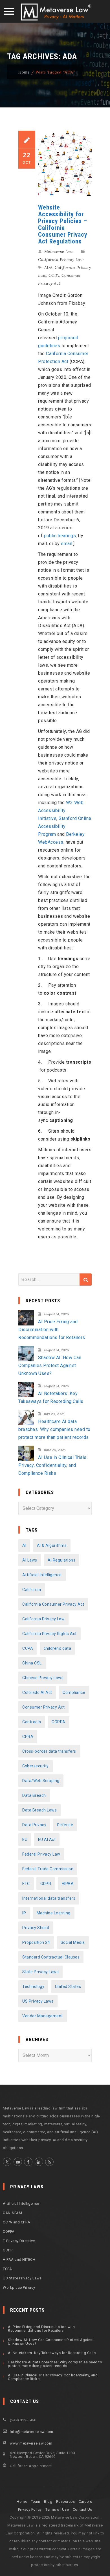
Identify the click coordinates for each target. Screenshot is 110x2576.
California (32, 1590)
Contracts (32, 1722)
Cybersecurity (36, 1766)
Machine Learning (54, 1913)
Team (36, 2501)
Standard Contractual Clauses (51, 1957)
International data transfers (49, 1898)
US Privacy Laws (38, 2001)
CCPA (54, 275)
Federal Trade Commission (48, 1869)
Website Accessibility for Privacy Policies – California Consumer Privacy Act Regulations (63, 224)
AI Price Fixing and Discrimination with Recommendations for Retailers (52, 1330)
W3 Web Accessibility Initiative (61, 810)
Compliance (74, 1692)
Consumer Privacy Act (43, 1707)
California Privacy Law (61, 260)
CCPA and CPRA (17, 2222)
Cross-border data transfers (49, 1751)
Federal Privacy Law (41, 1854)
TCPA (7, 2269)
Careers (85, 2501)
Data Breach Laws (39, 1810)
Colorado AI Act (37, 1692)
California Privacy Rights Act (49, 1634)
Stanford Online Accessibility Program (65, 826)
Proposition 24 (36, 1942)
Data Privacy (34, 1825)
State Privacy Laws (40, 1972)
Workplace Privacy (19, 2287)
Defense (65, 1825)
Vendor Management (43, 2016)
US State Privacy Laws (22, 2278)
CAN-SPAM (12, 2213)
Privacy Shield (36, 1928)
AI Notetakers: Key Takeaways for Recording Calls (51, 1397)
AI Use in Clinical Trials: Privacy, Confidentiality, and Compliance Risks (53, 1465)
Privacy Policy (30, 2509)
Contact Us (82, 2509)
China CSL (32, 1663)
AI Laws (30, 1560)
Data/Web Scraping (41, 1781)
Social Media (73, 1942)
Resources (66, 2501)
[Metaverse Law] (55, 12)
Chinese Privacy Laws (43, 1678)
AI (24, 1545)
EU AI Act (47, 1839)
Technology (33, 1986)
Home (24, 72)
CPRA (28, 1737)
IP (24, 1913)
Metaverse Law (59, 252)
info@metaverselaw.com (32, 2432)
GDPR (46, 1884)
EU (25, 1839)
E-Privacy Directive (19, 2241)
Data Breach (34, 1795)
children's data (58, 1648)
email (67, 544)
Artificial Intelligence (42, 1575)
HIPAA (68, 1884)
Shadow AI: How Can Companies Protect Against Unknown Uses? (50, 1365)
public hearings (60, 536)
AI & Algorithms (52, 1545)
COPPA (59, 1722)
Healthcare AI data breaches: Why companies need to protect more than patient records (54, 1429)
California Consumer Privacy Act (53, 1604)
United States (68, 1986)
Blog (48, 2501)
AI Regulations (61, 1560)
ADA (49, 267)
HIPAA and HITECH (19, 2259)
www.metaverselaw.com (31, 2443)
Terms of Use (57, 2509)
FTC (26, 1884)
